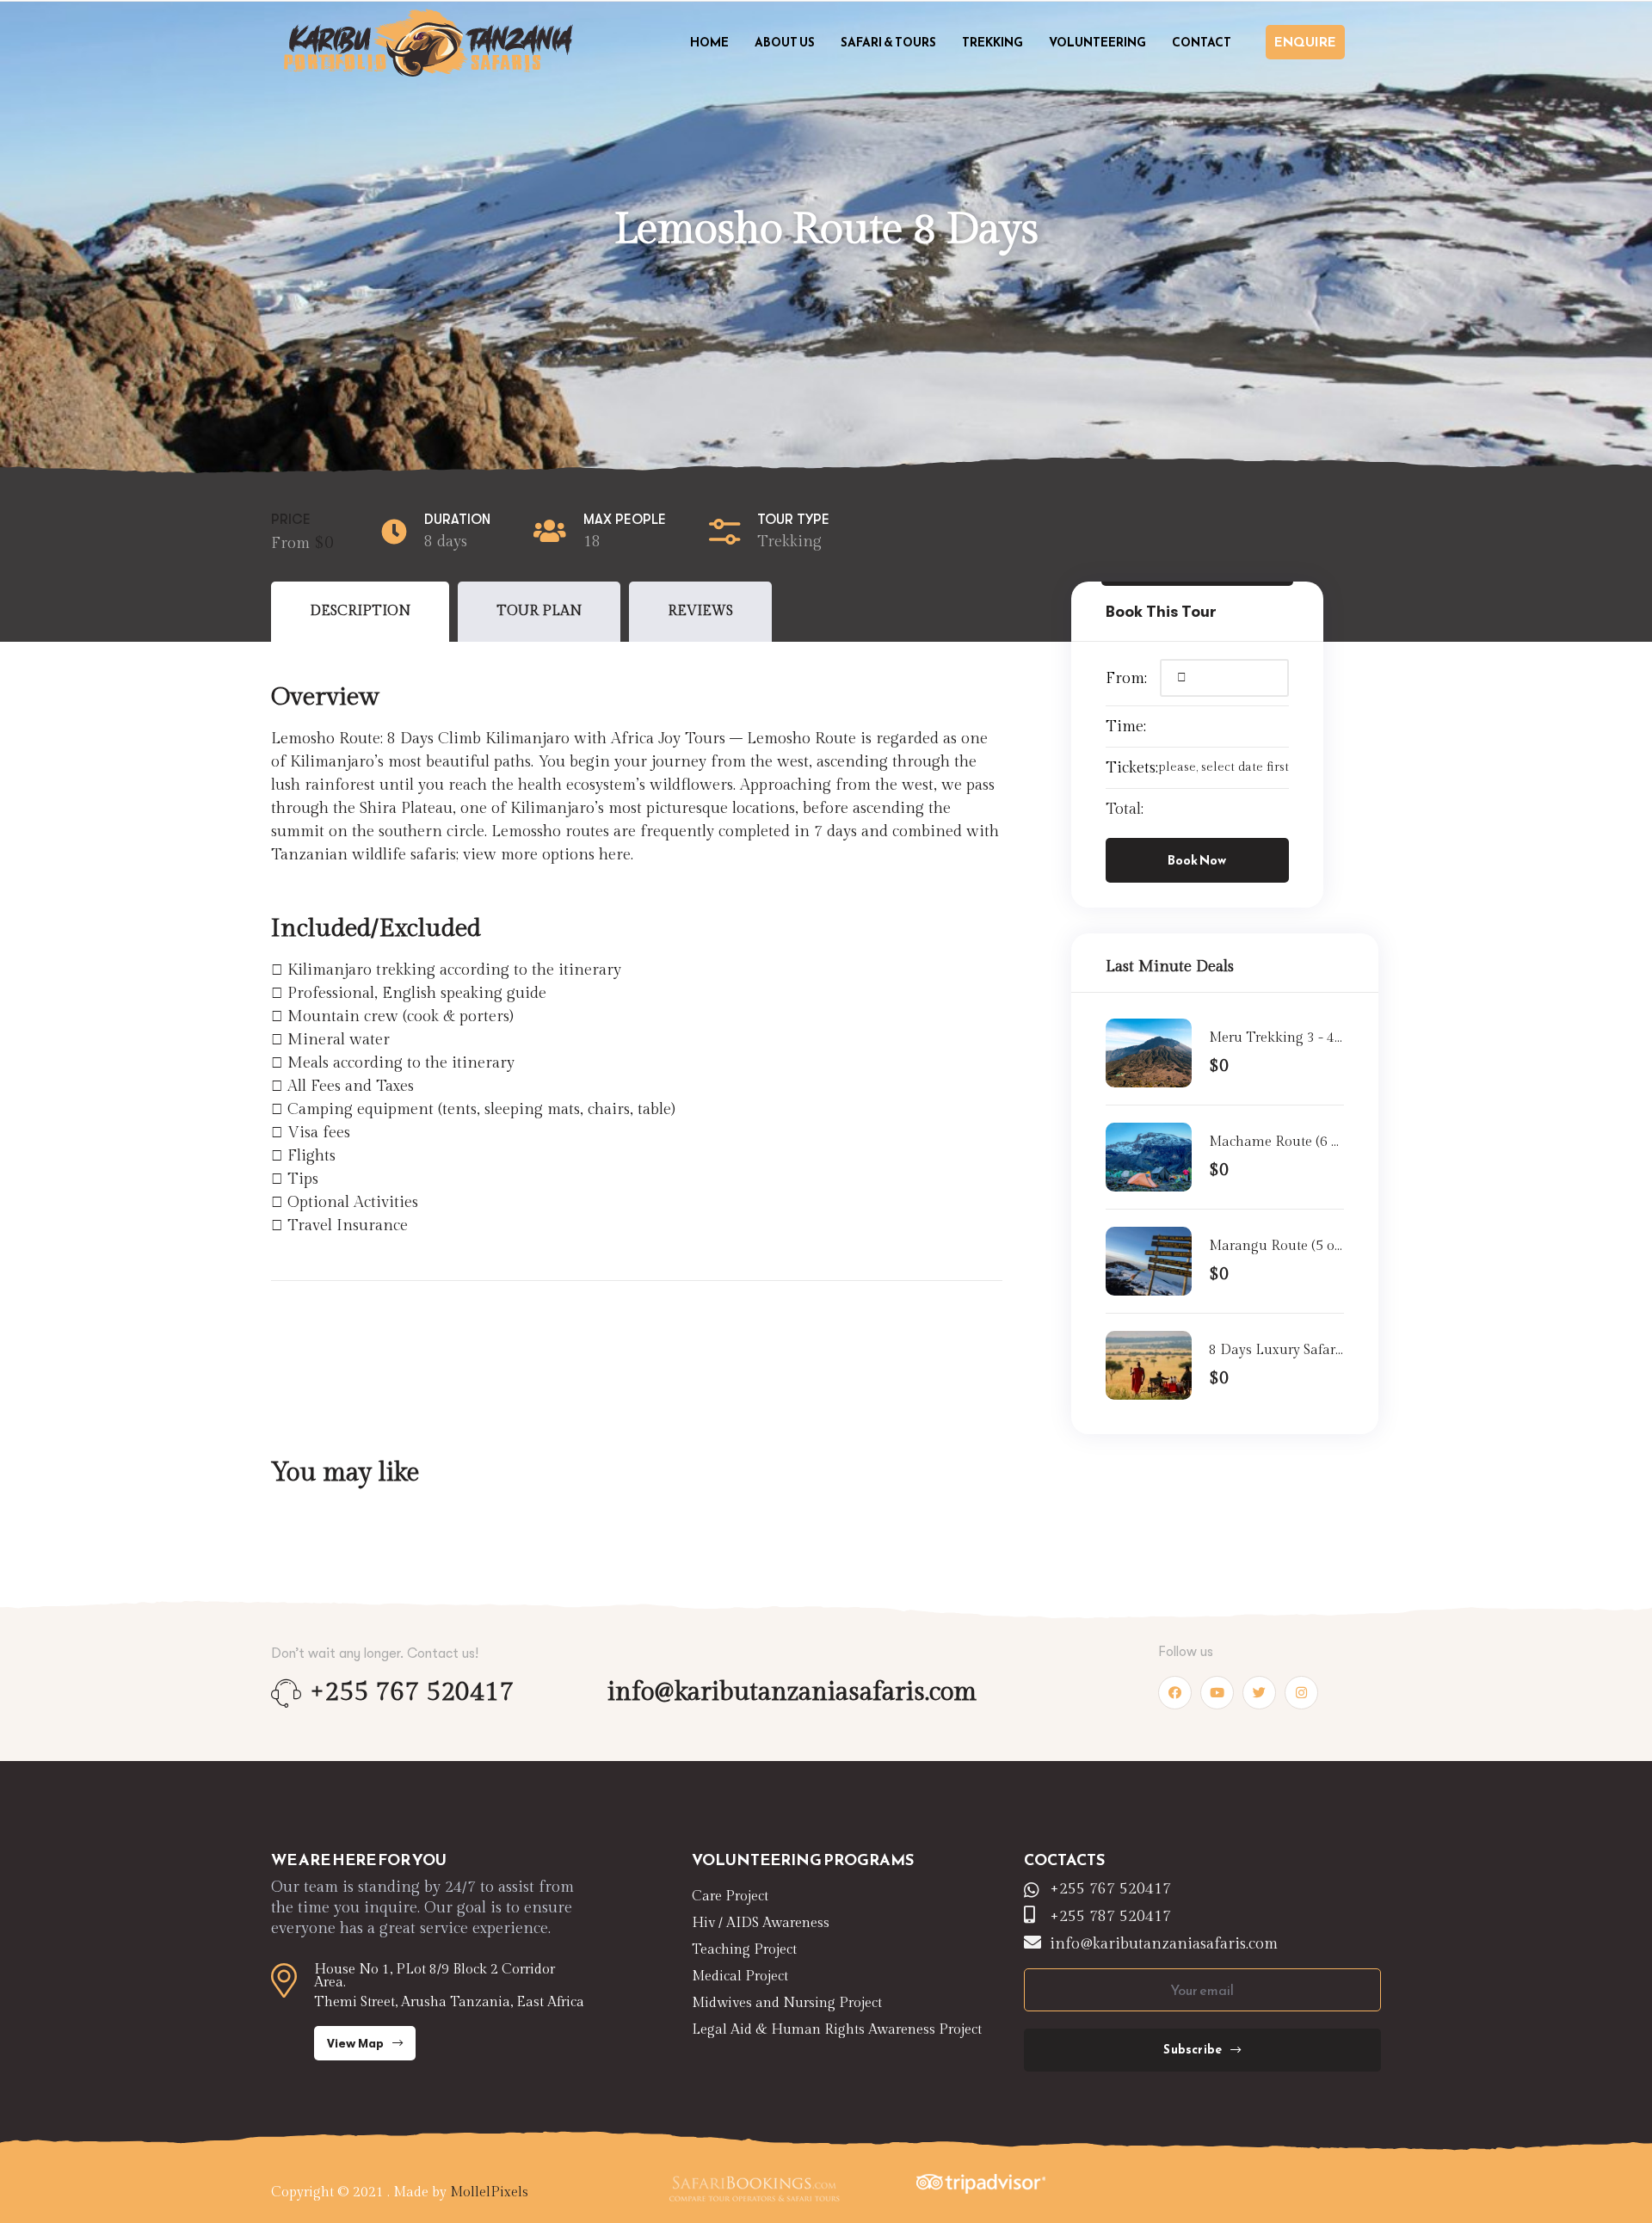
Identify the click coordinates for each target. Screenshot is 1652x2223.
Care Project (730, 1897)
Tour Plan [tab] (539, 611)
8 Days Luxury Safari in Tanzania (1274, 1352)
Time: (1126, 727)
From (293, 543)
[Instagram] (1301, 1693)
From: (1126, 678)
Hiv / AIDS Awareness (761, 1923)
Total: (1125, 809)
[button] (1305, 42)
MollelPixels (489, 2192)
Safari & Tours (888, 43)
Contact (1202, 43)
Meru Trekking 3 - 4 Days (1272, 1039)
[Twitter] (1259, 1693)
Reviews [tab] (700, 611)
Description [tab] (360, 611)
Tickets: (1132, 768)
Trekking (992, 43)
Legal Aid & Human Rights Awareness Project (837, 2030)
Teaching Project (744, 1950)
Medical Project (740, 1977)
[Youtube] (1217, 1693)
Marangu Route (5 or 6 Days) (1274, 1247)
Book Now (1197, 860)
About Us (785, 43)
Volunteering (1097, 43)
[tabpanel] (637, 944)
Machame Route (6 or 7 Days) (1276, 1143)
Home (709, 43)
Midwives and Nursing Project (787, 2003)
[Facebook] (1175, 1693)
